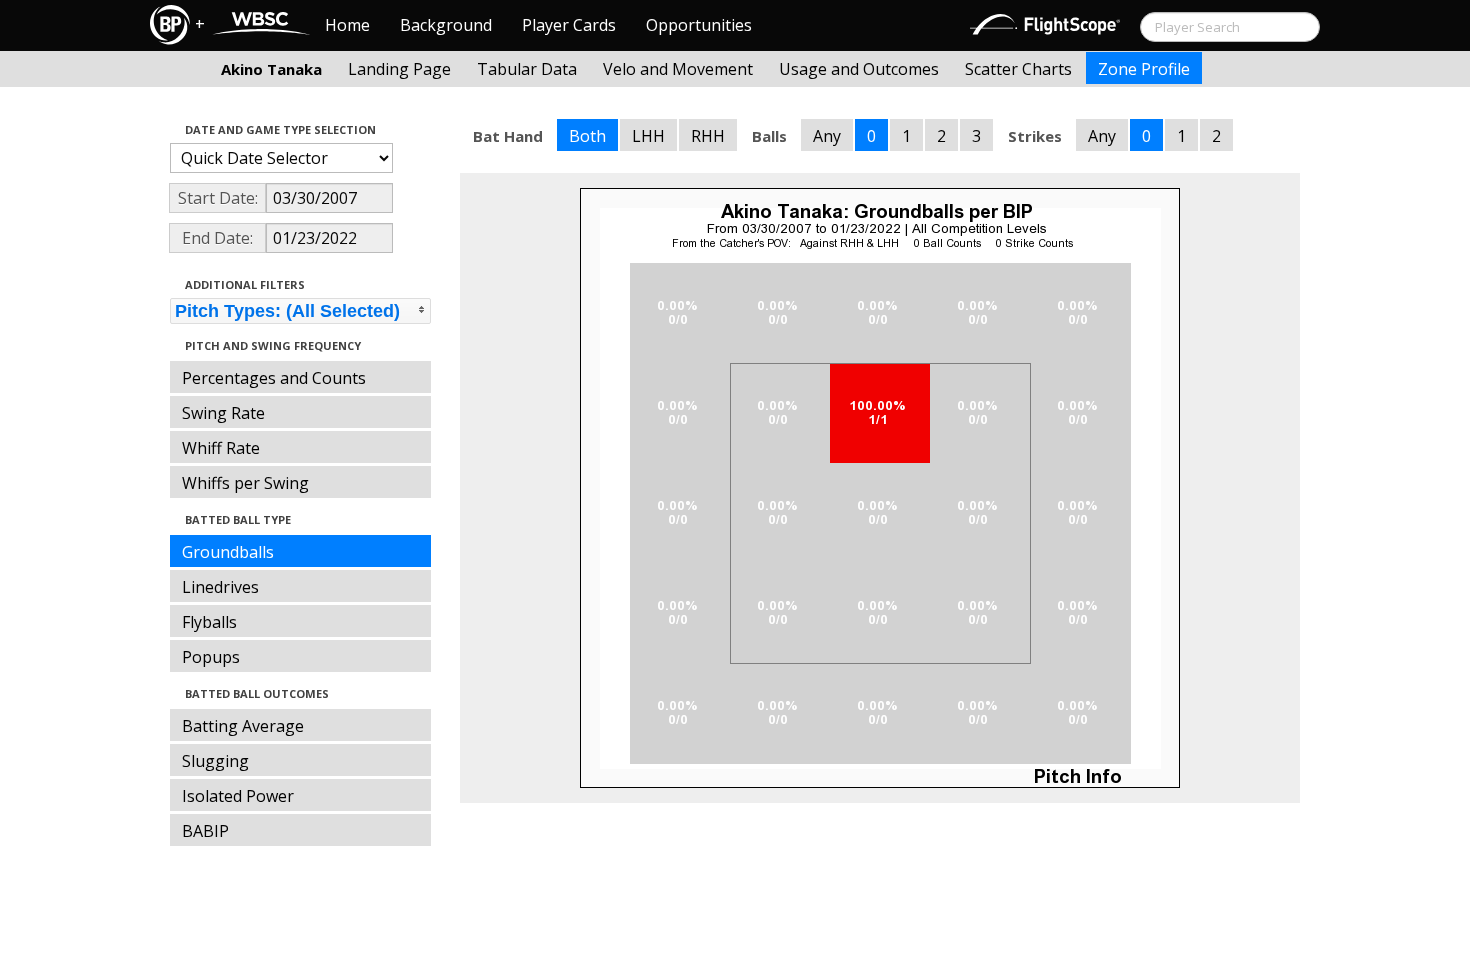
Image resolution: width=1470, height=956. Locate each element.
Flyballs (209, 622)
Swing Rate (223, 413)
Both (587, 136)
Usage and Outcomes (859, 69)
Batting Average (243, 726)
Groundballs (228, 552)
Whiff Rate (221, 448)
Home (347, 25)
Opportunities (699, 25)
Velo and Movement (678, 69)
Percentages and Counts (274, 378)
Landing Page (399, 69)
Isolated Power (238, 796)
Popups (211, 657)
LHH (648, 136)
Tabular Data (527, 69)
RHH (708, 136)
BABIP (205, 831)
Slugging (215, 761)
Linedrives (220, 587)
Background (446, 25)
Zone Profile (1144, 69)
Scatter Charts (1018, 69)
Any (827, 136)
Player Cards (569, 25)
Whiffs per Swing (245, 483)
